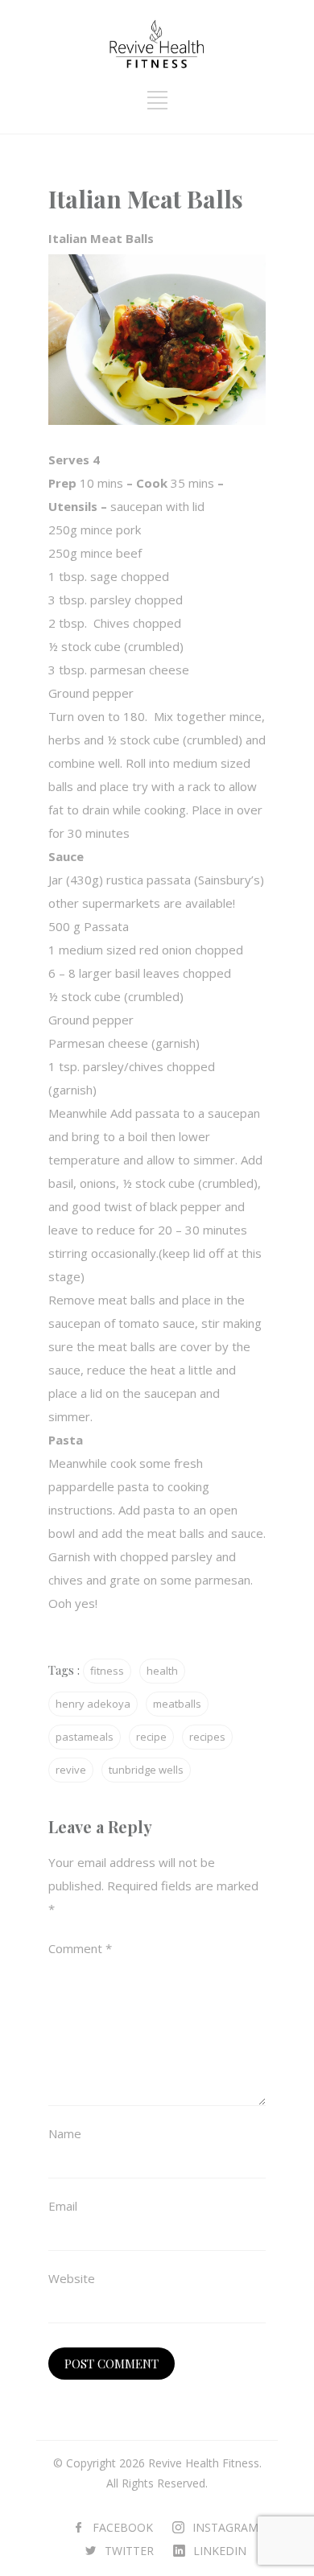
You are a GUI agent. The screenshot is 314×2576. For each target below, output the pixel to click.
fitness (107, 1671)
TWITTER (129, 2551)
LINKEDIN (220, 2551)
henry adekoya (93, 1704)
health (162, 1671)
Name (65, 2133)
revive (71, 1770)
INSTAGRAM (225, 2527)
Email (63, 2206)
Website (72, 2278)
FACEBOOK (123, 2527)
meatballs (177, 1704)
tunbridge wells (146, 1770)
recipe (151, 1737)
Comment (80, 1948)
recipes (207, 1737)
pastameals (85, 1737)
